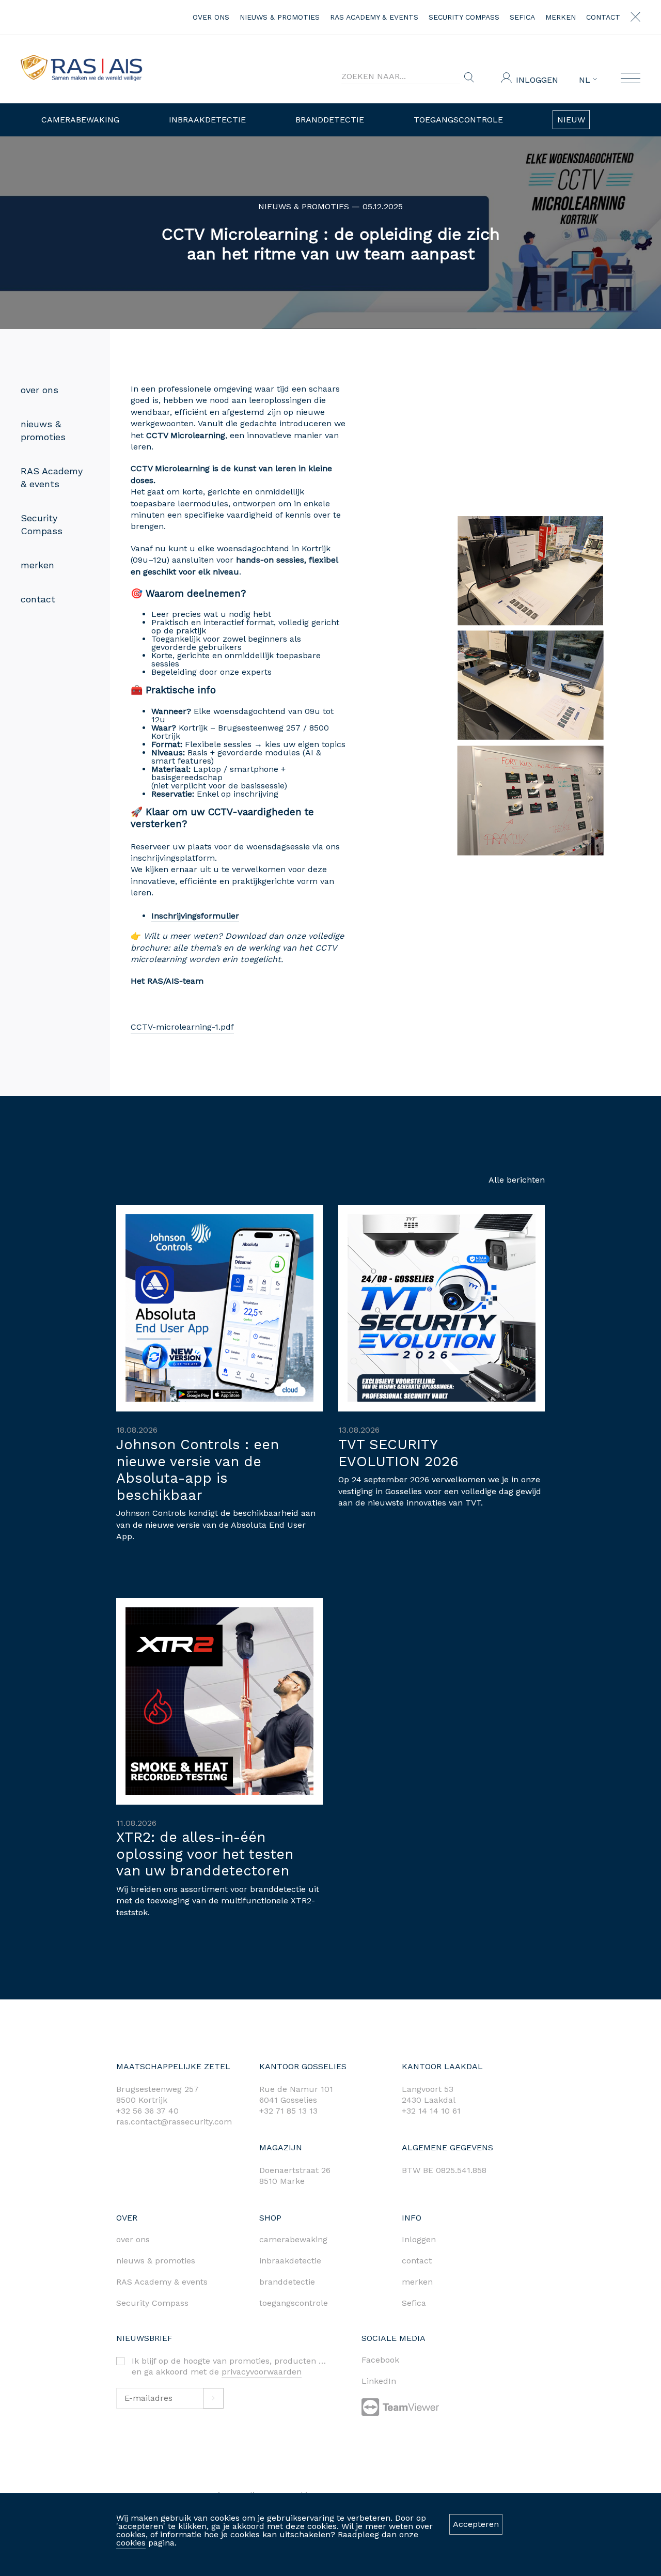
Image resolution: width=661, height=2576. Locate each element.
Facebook (380, 2360)
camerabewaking (293, 2239)
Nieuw (571, 120)
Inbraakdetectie (207, 120)
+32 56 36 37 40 (147, 2111)
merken (561, 17)
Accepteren (476, 2524)
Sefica (522, 17)
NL (586, 80)
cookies (131, 2543)
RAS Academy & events (374, 17)
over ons (211, 17)
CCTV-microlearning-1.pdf (182, 1027)
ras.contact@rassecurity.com (174, 2122)
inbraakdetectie (290, 2261)
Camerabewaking (80, 120)
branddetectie (287, 2282)
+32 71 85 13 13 (288, 2111)
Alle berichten (517, 1180)
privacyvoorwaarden (262, 2372)
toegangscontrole (294, 2303)
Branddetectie (330, 120)
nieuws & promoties (280, 17)
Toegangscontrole (458, 120)
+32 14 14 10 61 (431, 2111)
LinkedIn (379, 2381)
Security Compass (464, 17)
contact (603, 17)
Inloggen (537, 80)
